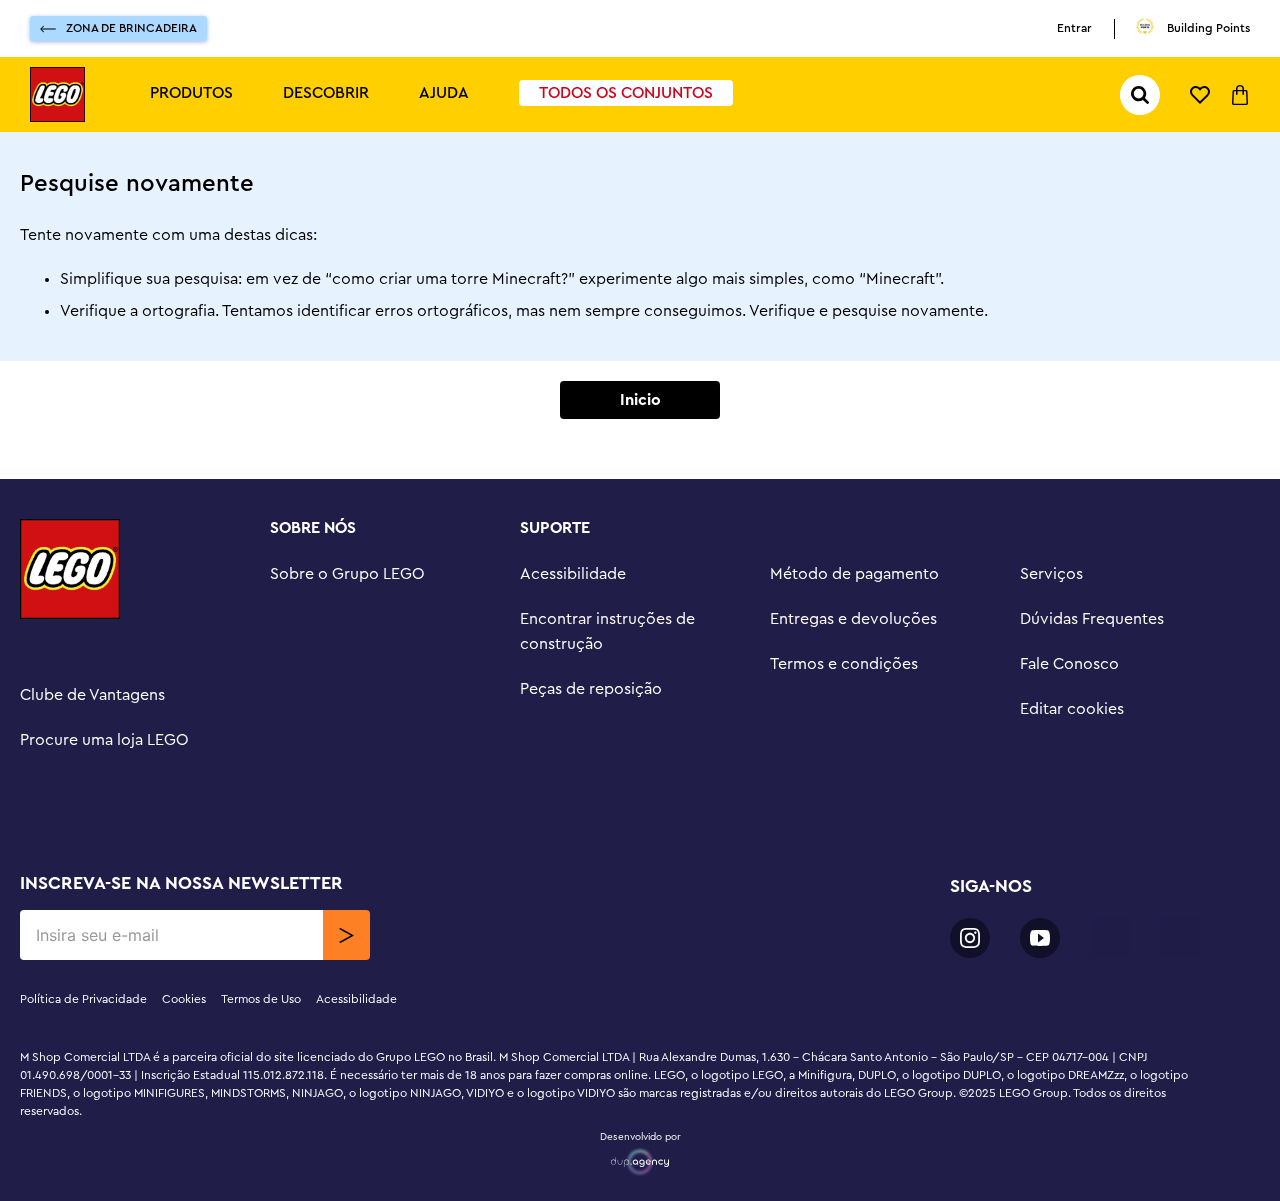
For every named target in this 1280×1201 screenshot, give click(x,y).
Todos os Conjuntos (626, 93)
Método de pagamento (854, 574)
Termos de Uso (261, 999)
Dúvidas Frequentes (1092, 619)
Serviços (1051, 574)
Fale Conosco (1069, 664)
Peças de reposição (591, 689)
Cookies (184, 999)
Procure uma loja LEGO (104, 740)
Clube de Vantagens (92, 695)
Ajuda (444, 93)
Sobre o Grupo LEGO (347, 574)
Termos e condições (844, 664)
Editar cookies (1072, 709)
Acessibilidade (573, 574)
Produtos (191, 93)
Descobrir (326, 93)
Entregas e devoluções (853, 619)
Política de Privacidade (83, 999)
